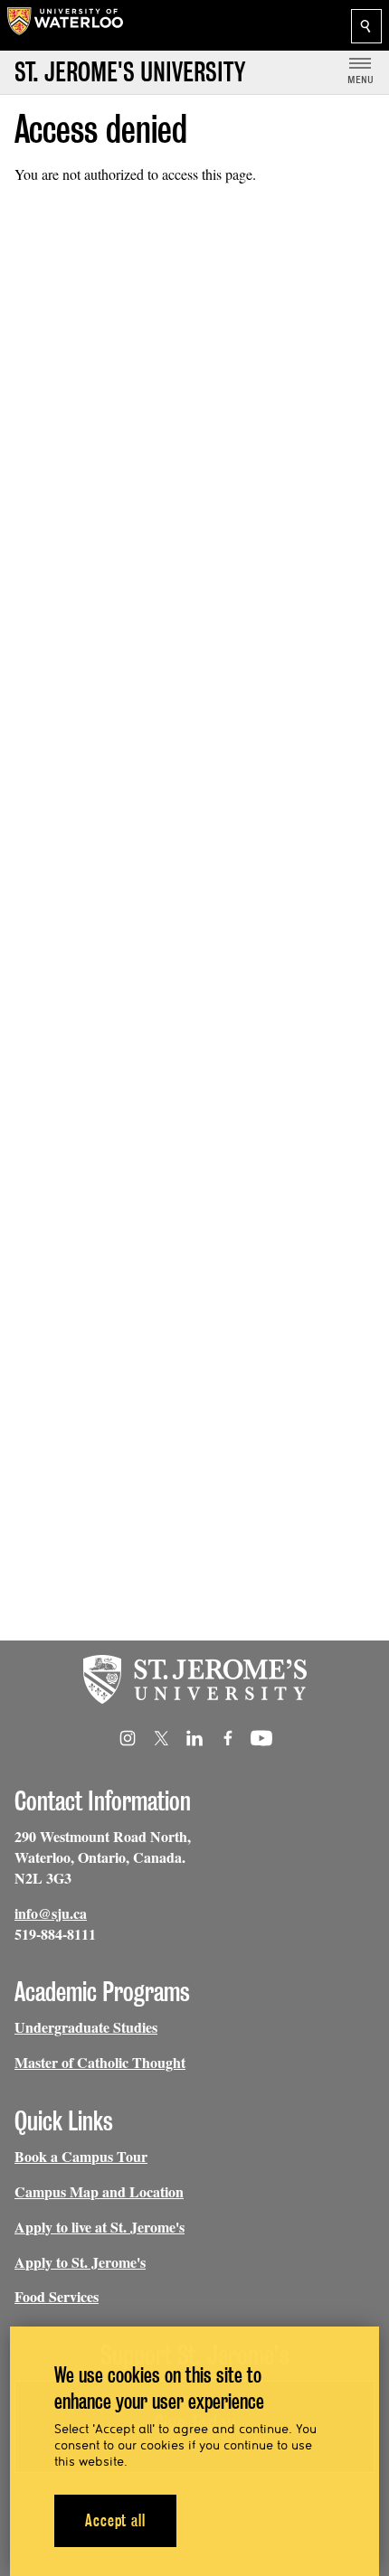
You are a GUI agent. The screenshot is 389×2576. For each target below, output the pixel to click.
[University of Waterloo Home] (65, 25)
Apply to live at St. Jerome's (100, 2227)
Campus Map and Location (99, 2191)
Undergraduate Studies (86, 2027)
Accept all (115, 2520)
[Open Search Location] (366, 26)
